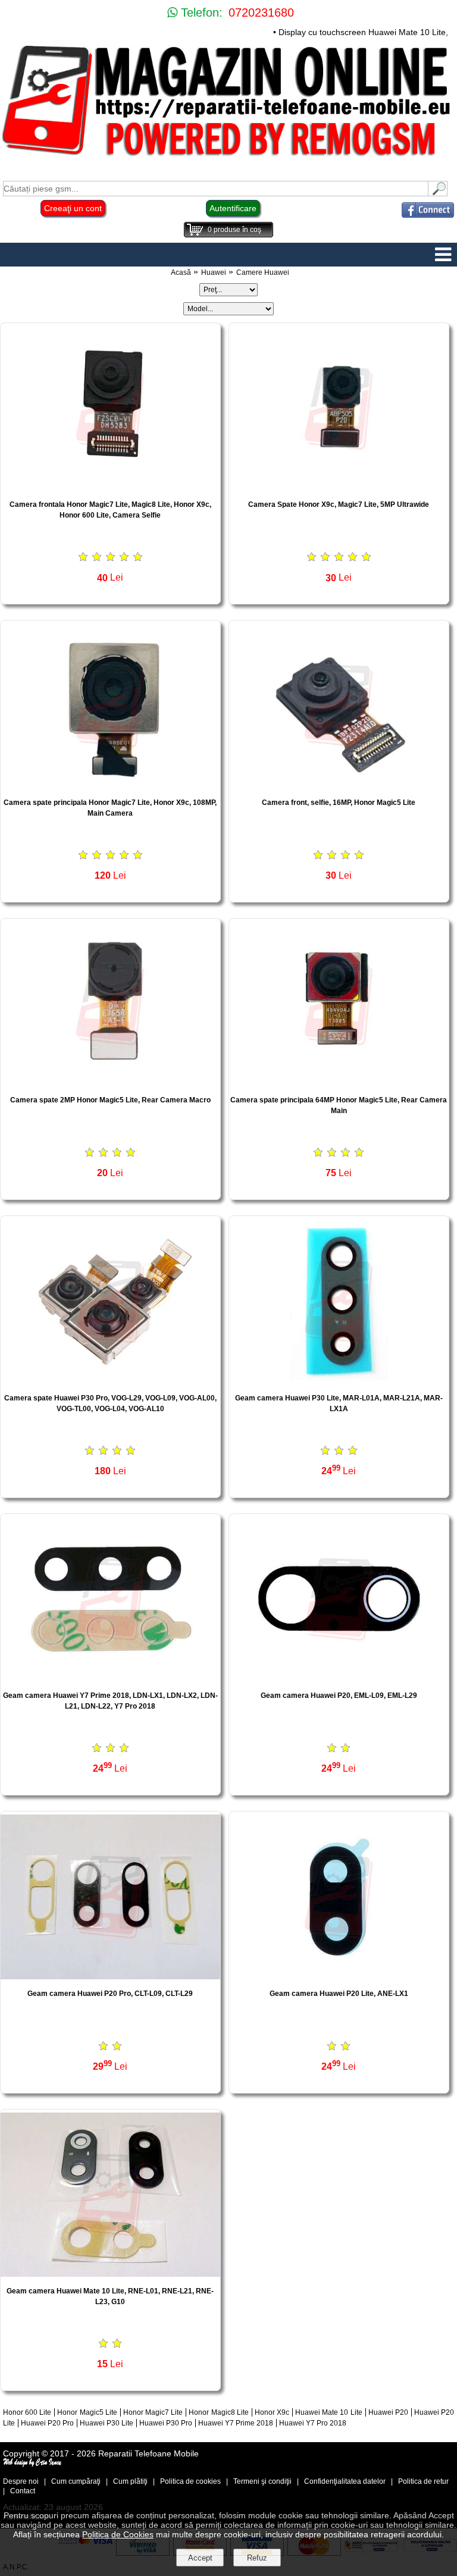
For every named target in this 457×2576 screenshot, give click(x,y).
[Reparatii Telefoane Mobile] (228, 157)
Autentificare (233, 208)
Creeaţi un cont (73, 208)
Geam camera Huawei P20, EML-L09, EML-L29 (339, 1696)
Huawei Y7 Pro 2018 (313, 2423)
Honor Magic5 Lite (87, 2412)
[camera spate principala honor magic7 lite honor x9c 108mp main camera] (110, 785)
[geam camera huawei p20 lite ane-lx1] (339, 1976)
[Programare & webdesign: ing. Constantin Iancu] (33, 2464)
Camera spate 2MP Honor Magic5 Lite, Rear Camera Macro (110, 1100)
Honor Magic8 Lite (218, 2412)
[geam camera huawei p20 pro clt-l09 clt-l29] (110, 1976)
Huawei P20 (388, 2412)
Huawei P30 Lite (107, 2423)
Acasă (181, 272)
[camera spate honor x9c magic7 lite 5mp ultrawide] (339, 487)
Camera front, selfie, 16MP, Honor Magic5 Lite (339, 803)
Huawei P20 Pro (47, 2423)
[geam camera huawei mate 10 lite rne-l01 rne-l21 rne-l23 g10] (110, 2273)
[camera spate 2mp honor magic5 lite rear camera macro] (110, 1082)
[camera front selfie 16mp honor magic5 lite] (339, 785)
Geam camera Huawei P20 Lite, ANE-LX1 (339, 1994)
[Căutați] (438, 193)
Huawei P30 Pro (166, 2423)
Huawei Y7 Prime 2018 (236, 2423)
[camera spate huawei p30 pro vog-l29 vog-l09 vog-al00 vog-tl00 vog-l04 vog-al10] (110, 1381)
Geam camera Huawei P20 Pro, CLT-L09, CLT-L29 (110, 1994)
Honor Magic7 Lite (153, 2412)
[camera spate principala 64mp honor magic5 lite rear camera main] (339, 1082)
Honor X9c (272, 2412)
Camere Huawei (263, 272)
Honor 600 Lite (27, 2412)
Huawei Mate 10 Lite (328, 2412)
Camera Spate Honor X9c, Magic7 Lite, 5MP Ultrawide (339, 504)
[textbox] (216, 189)
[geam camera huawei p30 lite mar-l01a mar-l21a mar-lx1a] (339, 1381)
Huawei (214, 272)
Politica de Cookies (118, 2534)
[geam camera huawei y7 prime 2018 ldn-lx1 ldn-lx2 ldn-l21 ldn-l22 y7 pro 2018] (110, 1678)
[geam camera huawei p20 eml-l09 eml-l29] (339, 1678)
